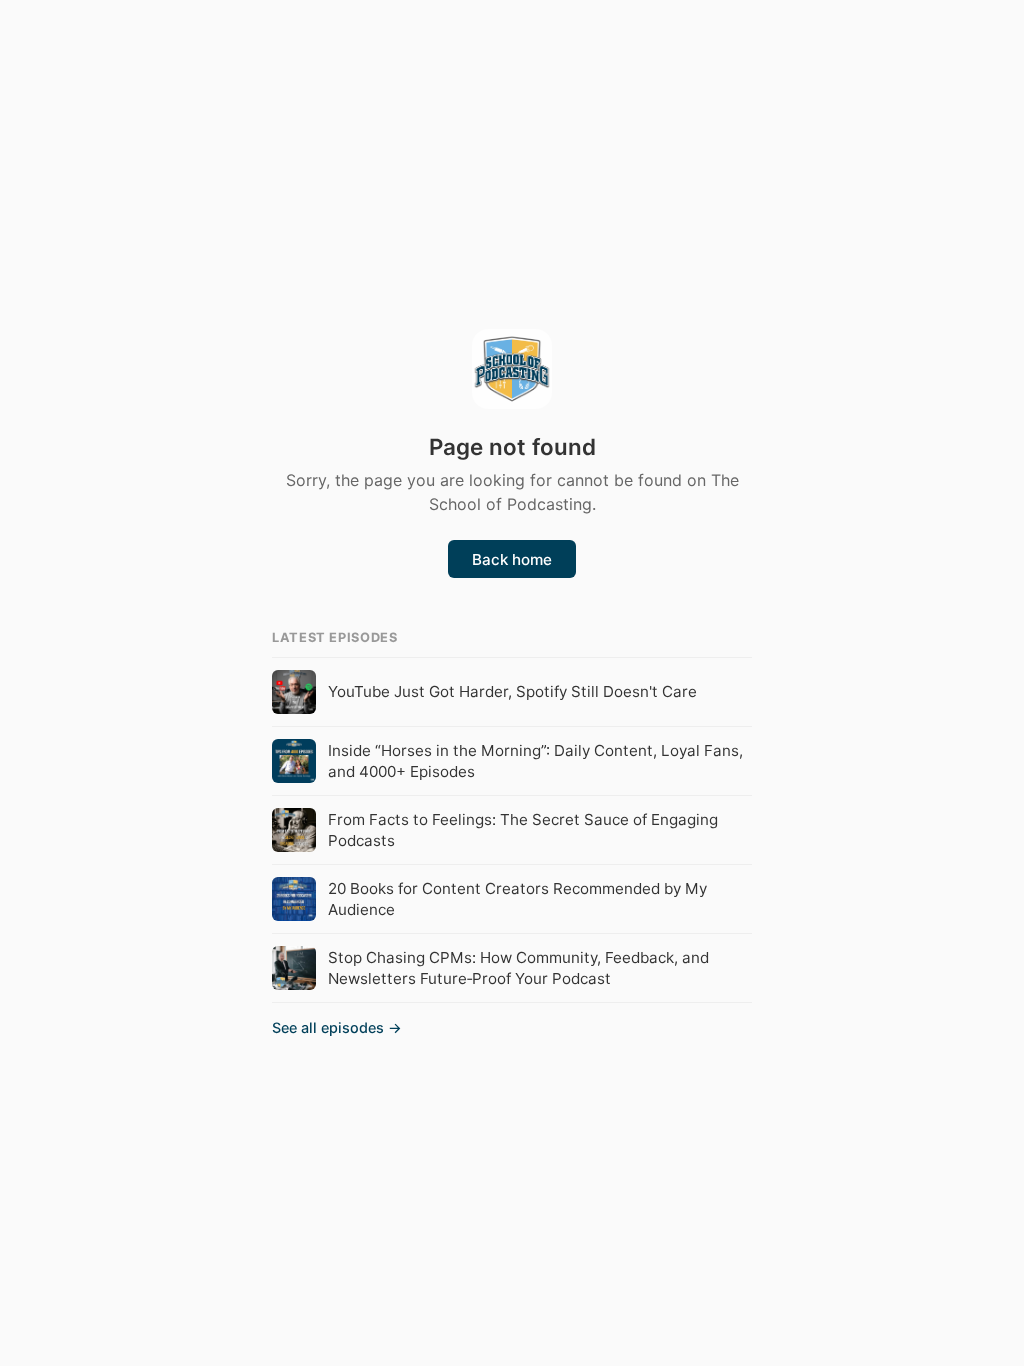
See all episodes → (337, 1027)
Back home (512, 559)
